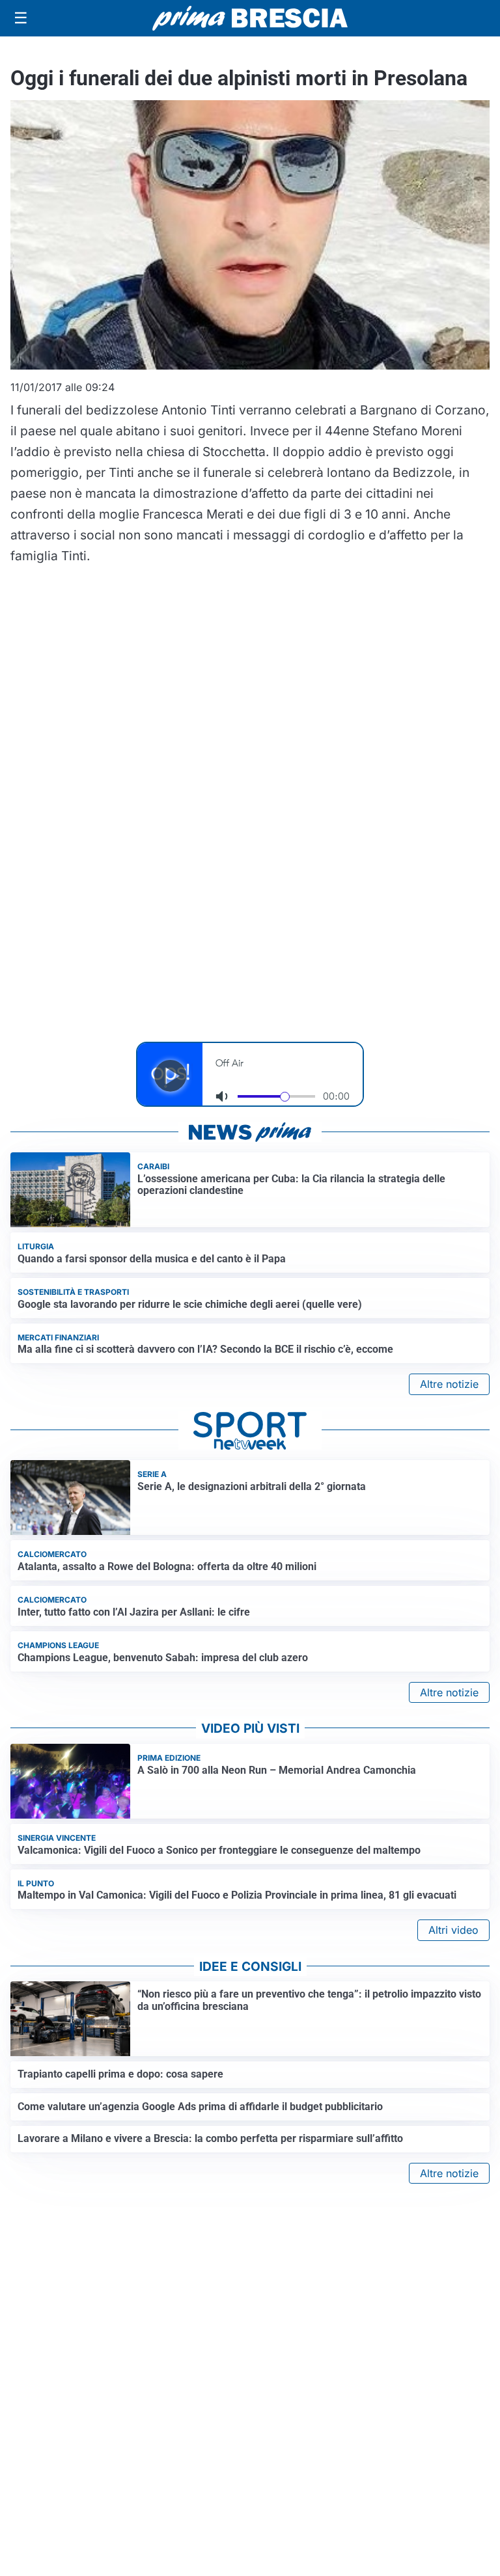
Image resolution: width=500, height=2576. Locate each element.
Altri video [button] (453, 1930)
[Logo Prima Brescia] (250, 19)
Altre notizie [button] (449, 1384)
